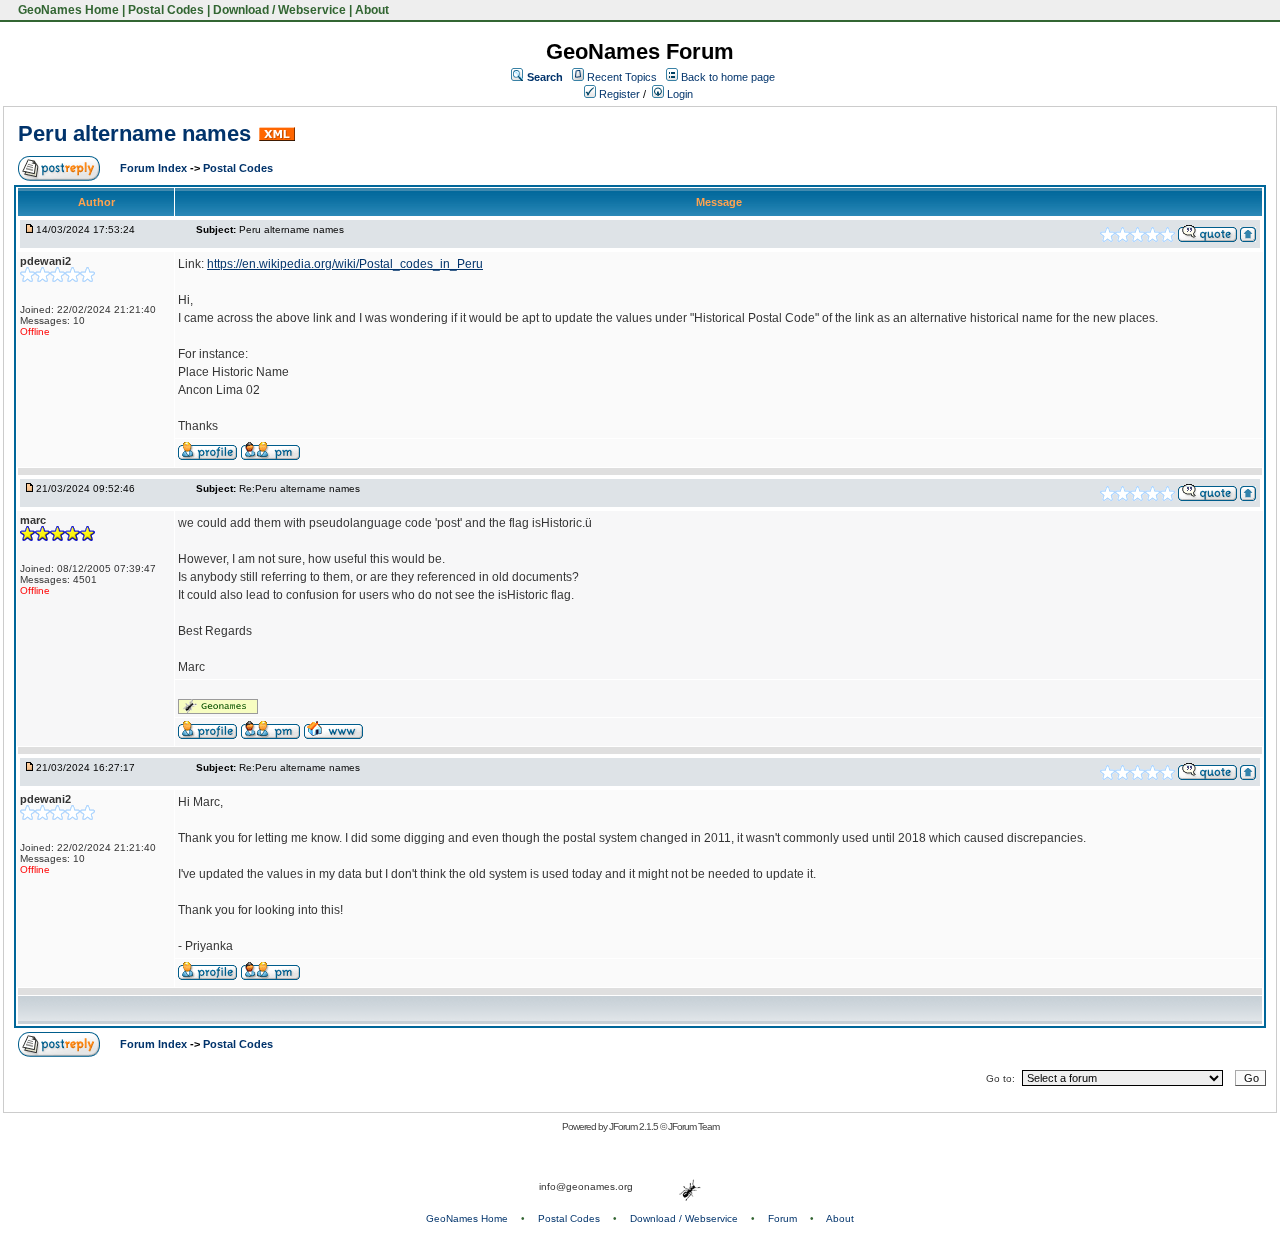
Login (678, 94)
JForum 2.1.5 (634, 1126)
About (372, 10)
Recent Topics (622, 77)
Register (618, 94)
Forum (782, 1218)
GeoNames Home (67, 10)
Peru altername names (134, 133)
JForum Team (693, 1126)
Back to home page (728, 77)
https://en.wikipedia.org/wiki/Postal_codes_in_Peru (345, 264)
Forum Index (155, 168)
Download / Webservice (279, 10)
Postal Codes (166, 10)
